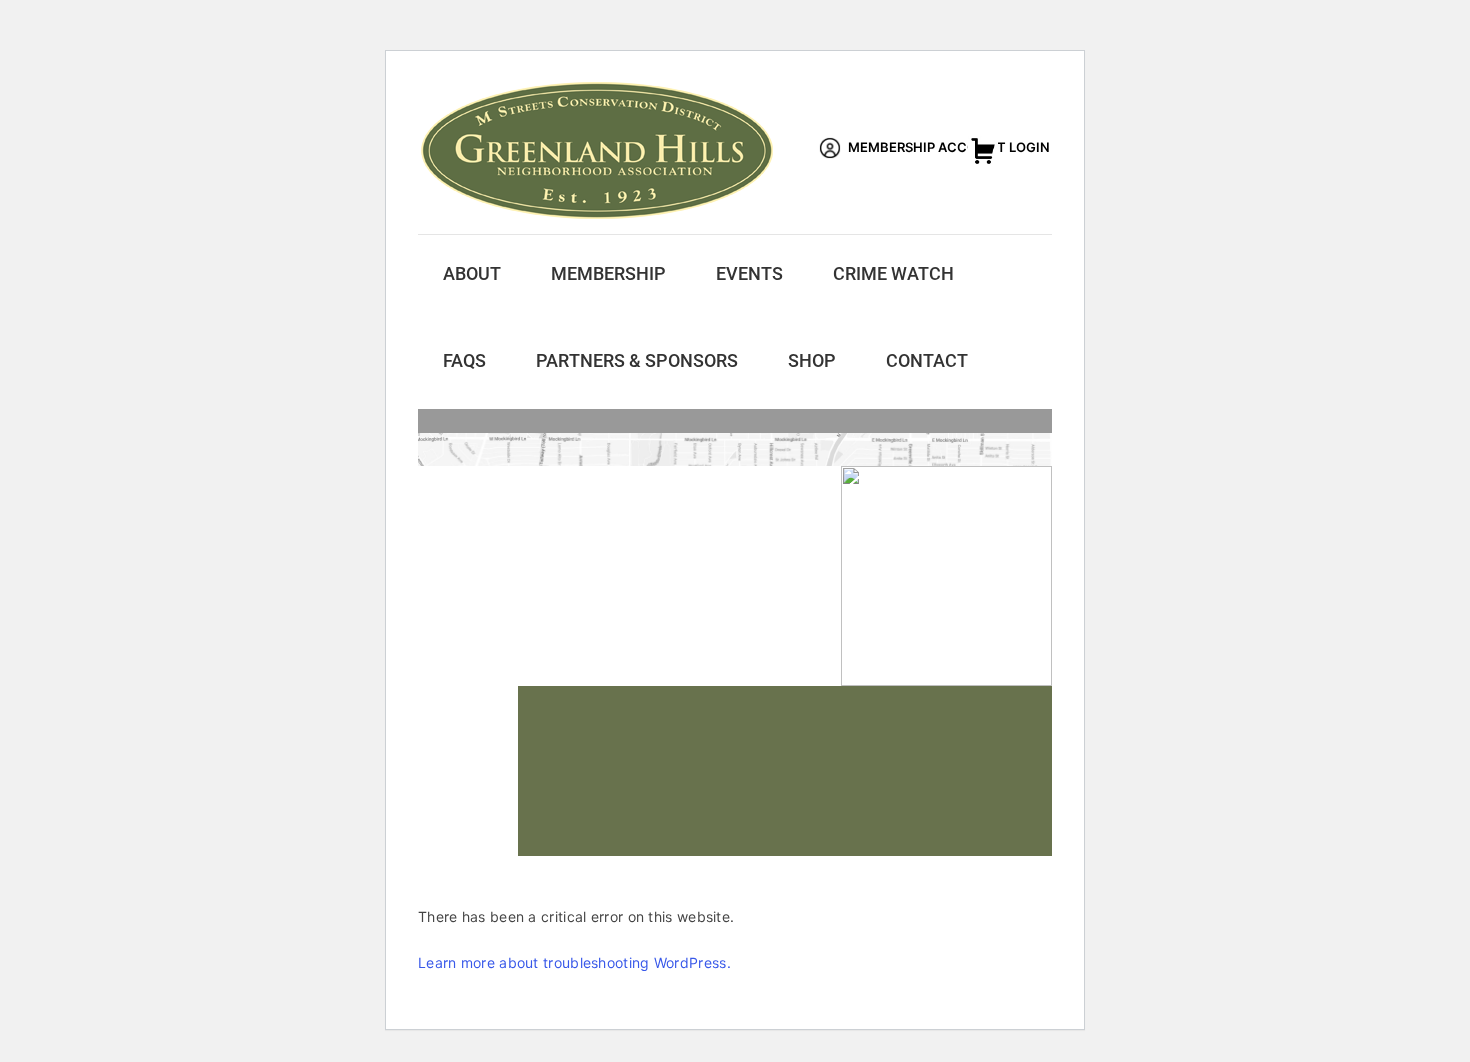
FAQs (464, 360)
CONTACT (927, 360)
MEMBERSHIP (608, 273)
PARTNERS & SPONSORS (637, 360)
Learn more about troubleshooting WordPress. (574, 962)
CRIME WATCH (893, 273)
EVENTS (749, 273)
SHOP (812, 360)
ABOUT (472, 273)
